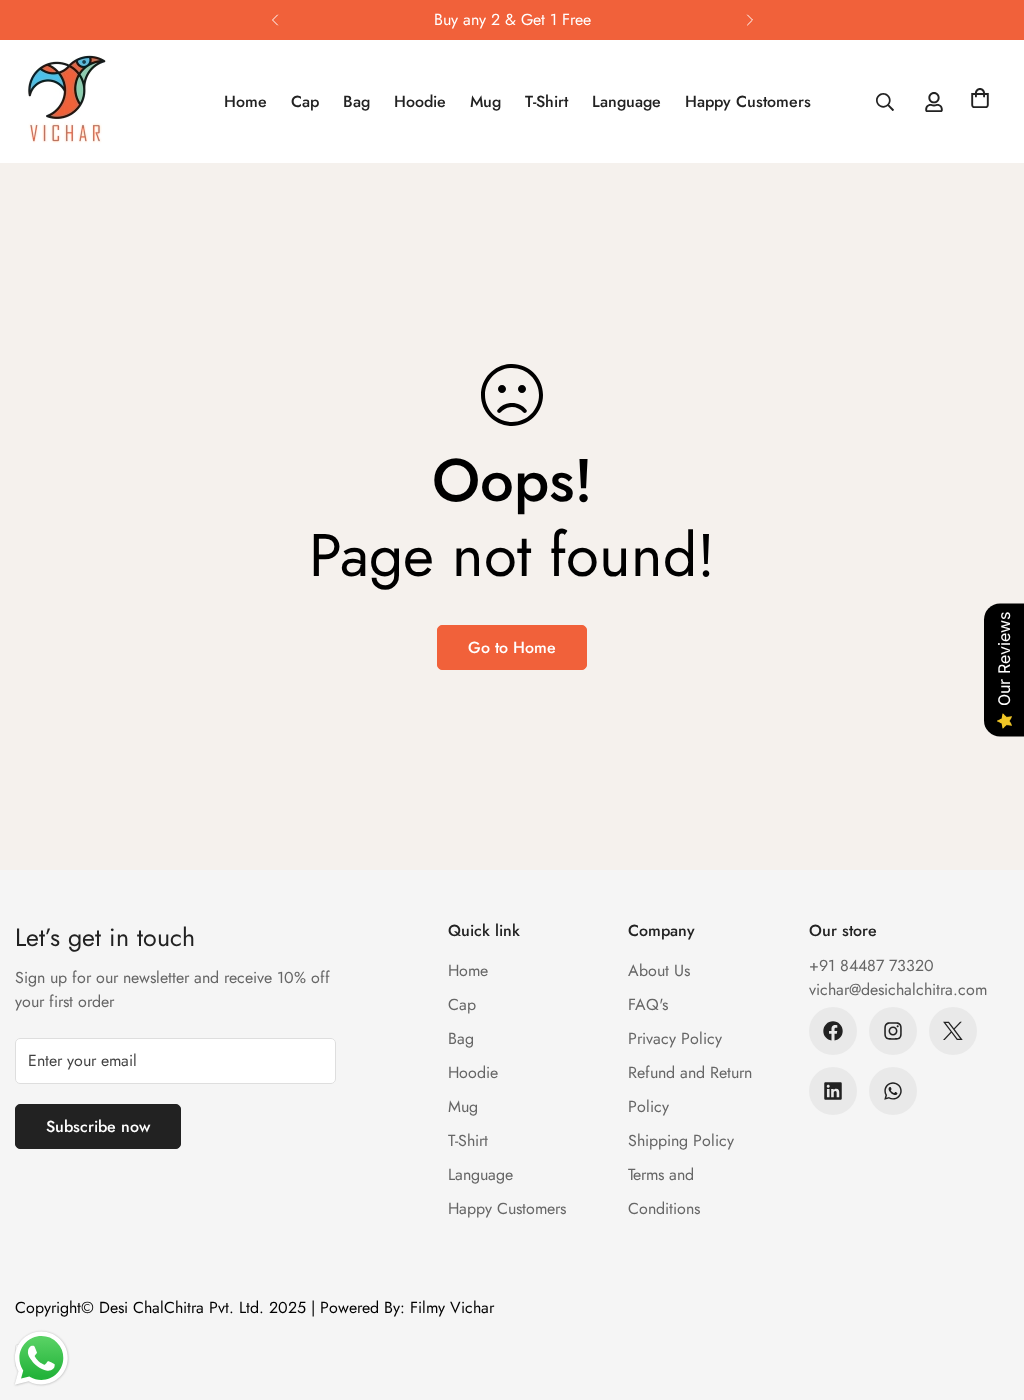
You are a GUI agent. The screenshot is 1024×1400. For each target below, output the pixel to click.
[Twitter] (953, 1031)
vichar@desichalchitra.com (898, 989)
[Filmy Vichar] (87, 101)
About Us (659, 970)
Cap (305, 101)
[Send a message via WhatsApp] (41, 1358)
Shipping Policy (681, 1140)
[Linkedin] (833, 1091)
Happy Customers (748, 101)
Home (245, 101)
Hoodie (420, 101)
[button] (980, 102)
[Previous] (274, 20)
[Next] (749, 20)
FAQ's (648, 1004)
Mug (485, 101)
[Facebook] (833, 1031)
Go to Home (512, 647)
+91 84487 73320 (871, 965)
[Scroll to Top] (985, 1291)
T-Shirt (546, 101)
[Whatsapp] (893, 1091)
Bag (356, 101)
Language (626, 101)
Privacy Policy (675, 1038)
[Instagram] (893, 1031)
